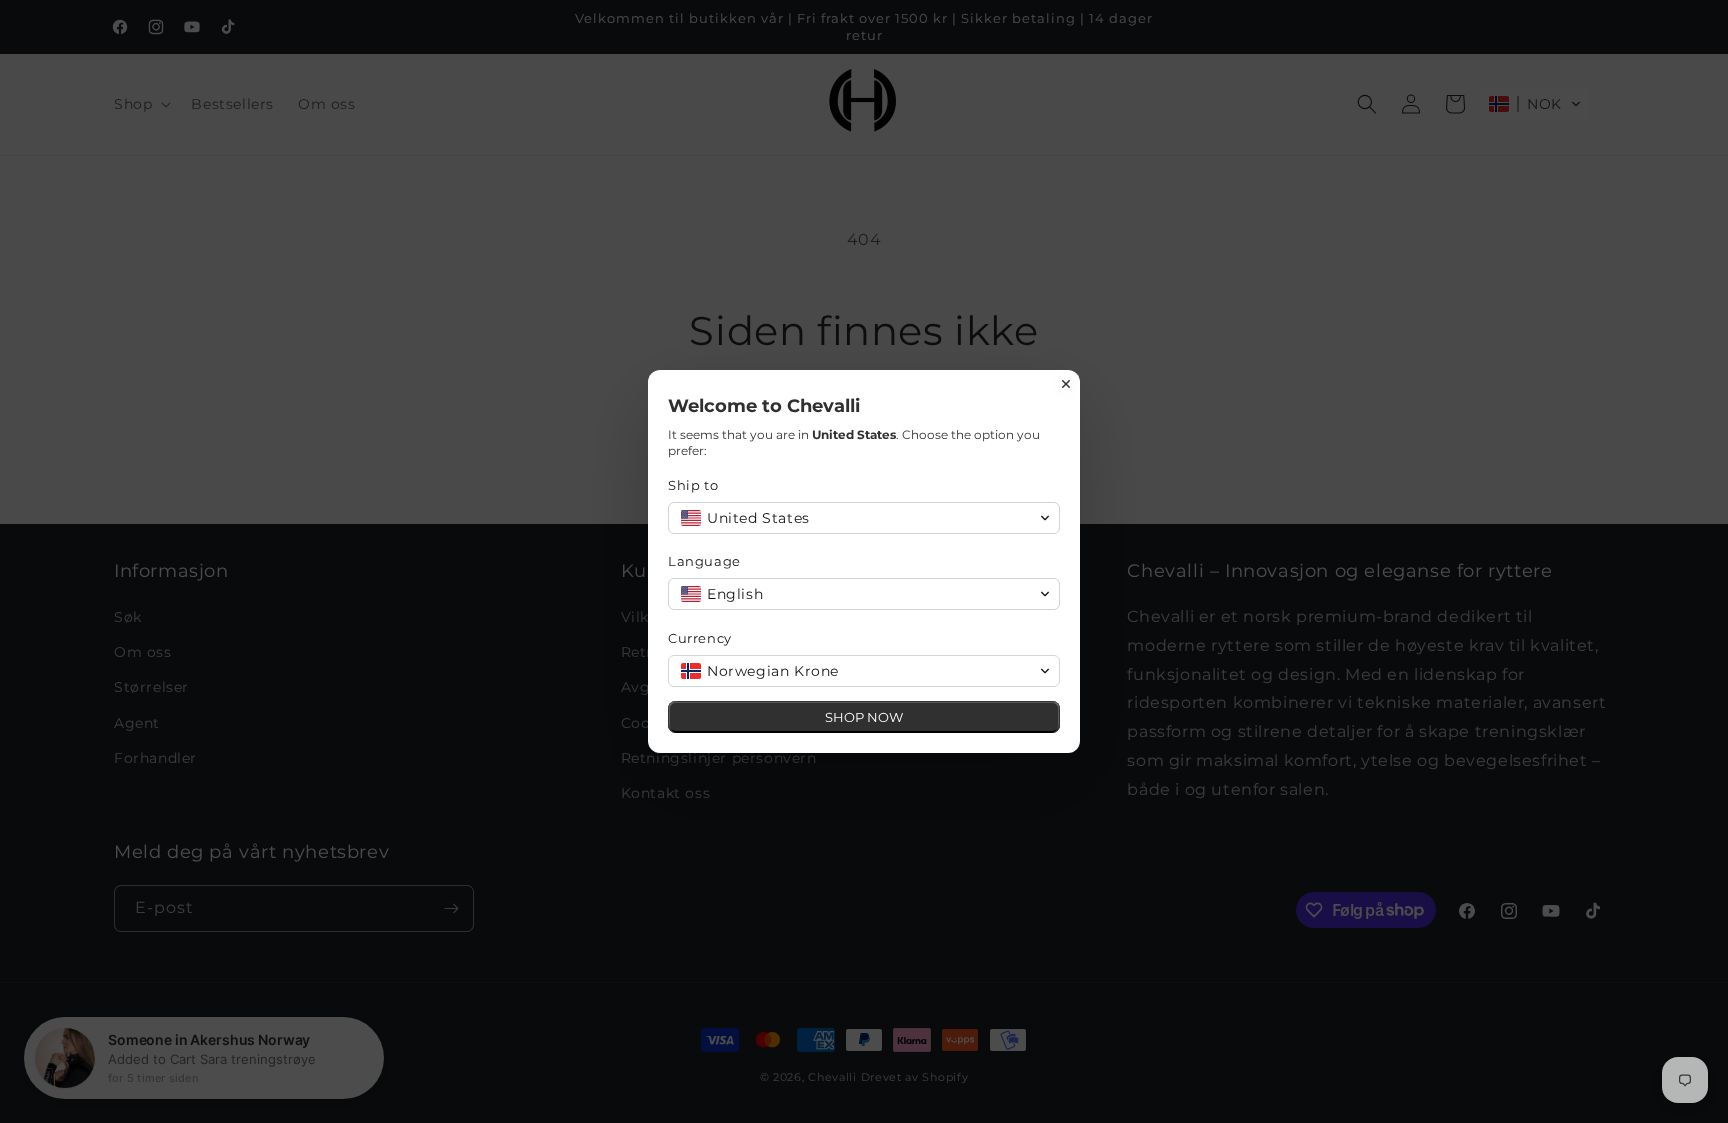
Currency (700, 638)
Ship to (693, 485)
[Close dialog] (1066, 384)
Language (704, 561)
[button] (864, 518)
